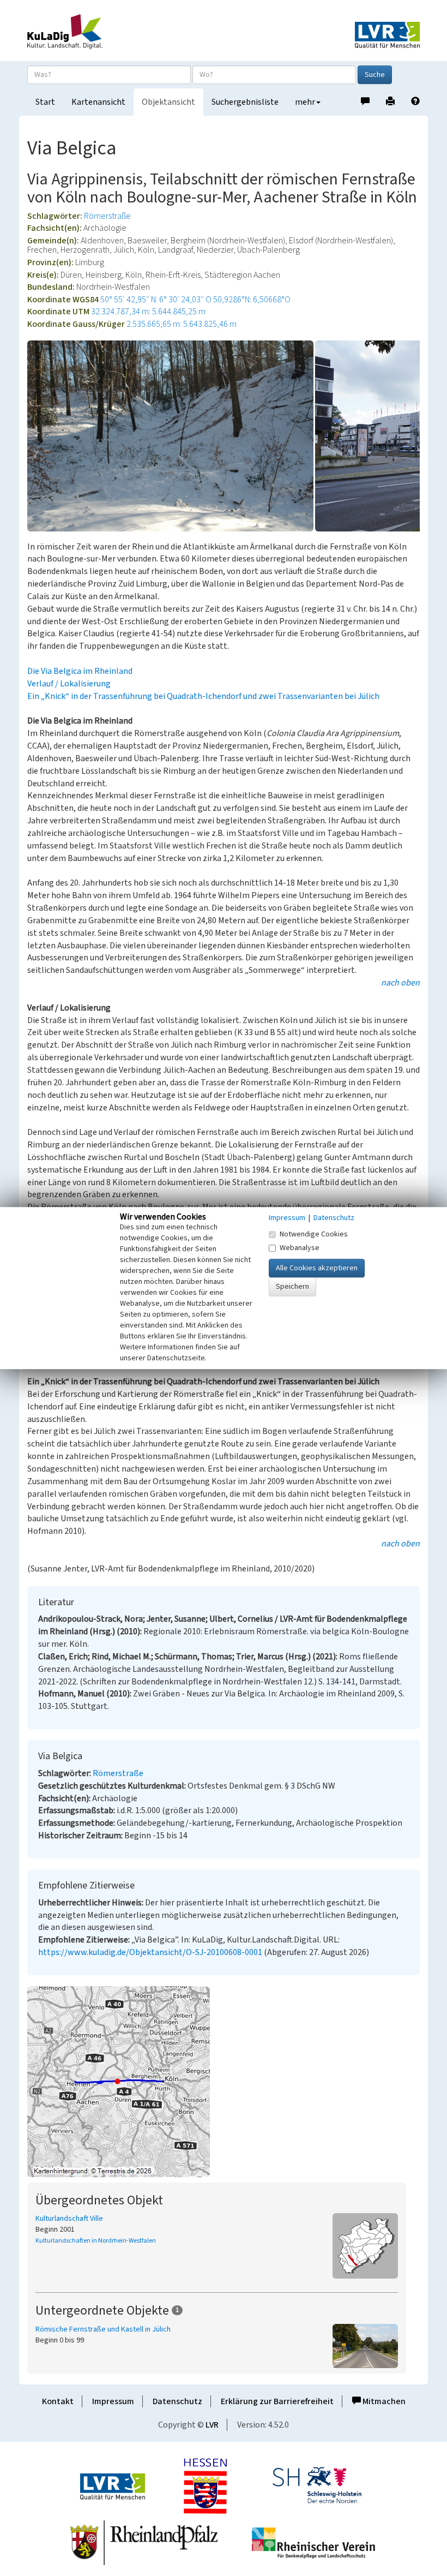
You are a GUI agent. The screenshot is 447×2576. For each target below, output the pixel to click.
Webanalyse (300, 1248)
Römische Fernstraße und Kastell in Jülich (103, 2329)
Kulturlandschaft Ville (69, 2219)
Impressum (113, 2401)
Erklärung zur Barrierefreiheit (277, 2401)
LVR (212, 2425)
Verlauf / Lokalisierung (69, 684)
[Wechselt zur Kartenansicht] (224, 2082)
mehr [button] (305, 102)
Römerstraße (107, 216)
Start (45, 102)
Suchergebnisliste (245, 102)
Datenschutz (177, 2401)
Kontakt (58, 2401)
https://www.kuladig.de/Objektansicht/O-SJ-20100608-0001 (150, 1952)
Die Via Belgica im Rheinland (80, 671)
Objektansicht (168, 102)
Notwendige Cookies (314, 1234)
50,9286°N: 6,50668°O (252, 300)
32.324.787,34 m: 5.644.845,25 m (148, 312)
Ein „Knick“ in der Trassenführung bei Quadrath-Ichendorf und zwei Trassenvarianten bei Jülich (203, 696)
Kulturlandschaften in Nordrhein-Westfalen (96, 2241)
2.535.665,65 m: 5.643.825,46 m (182, 324)
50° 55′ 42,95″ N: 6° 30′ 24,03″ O (156, 300)
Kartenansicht (98, 102)
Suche (375, 75)
